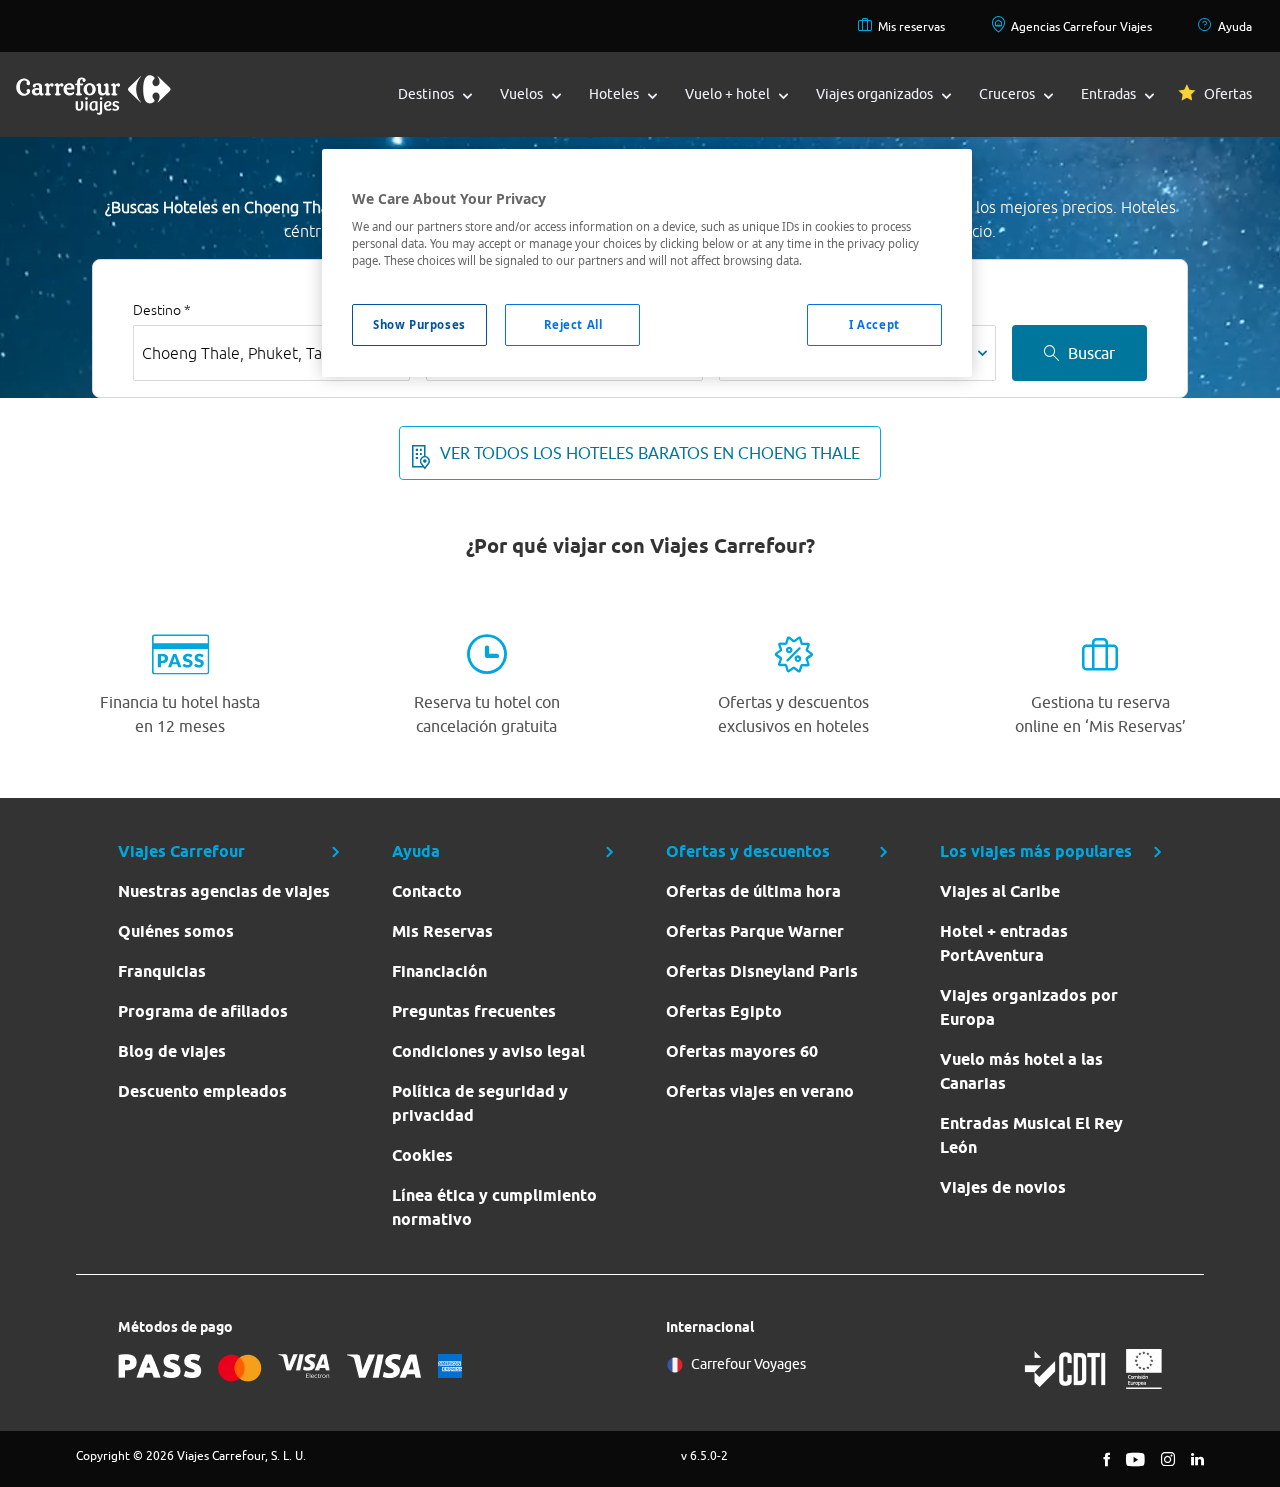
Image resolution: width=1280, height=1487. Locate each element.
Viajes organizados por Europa (1029, 1007)
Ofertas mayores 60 (742, 1051)
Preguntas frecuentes (474, 1011)
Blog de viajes (172, 1051)
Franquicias (162, 971)
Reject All (573, 324)
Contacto (427, 891)
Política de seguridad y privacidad (480, 1103)
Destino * (162, 310)
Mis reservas (911, 26)
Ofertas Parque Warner (755, 931)
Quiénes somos (176, 931)
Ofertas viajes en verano (760, 1091)
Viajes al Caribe (1000, 891)
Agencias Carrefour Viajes (1081, 26)
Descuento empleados (202, 1091)
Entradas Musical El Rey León (1031, 1135)
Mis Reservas (442, 931)
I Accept (874, 324)
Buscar (1091, 353)
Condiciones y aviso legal (488, 1051)
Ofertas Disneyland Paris (762, 971)
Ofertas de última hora (753, 891)
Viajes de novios (1003, 1187)
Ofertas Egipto (724, 1011)
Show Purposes (419, 324)
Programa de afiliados (203, 1011)
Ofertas (1228, 94)
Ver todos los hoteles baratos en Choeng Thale (650, 453)
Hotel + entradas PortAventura (1004, 943)
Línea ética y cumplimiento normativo (494, 1207)
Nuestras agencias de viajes (224, 891)
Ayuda (1235, 26)
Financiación (439, 971)
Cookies (422, 1155)
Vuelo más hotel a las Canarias (1021, 1071)
